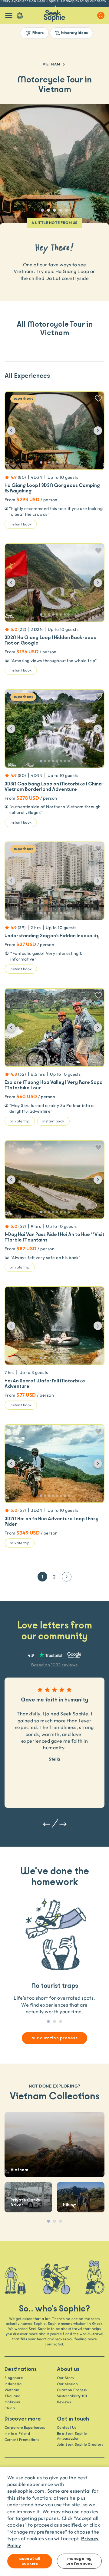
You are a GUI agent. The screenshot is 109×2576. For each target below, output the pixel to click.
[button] (16, 431)
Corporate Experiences (25, 2427)
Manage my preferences (79, 2561)
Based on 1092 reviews (54, 1665)
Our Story (66, 2378)
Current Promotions (22, 2439)
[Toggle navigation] (9, 15)
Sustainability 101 (72, 2396)
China (10, 2408)
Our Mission (67, 2384)
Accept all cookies (30, 2561)
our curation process (55, 2038)
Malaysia (12, 2402)
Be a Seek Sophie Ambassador (72, 2436)
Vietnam (51, 64)
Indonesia (13, 2384)
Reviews (64, 2402)
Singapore (14, 2378)
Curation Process (72, 2390)
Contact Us (67, 2427)
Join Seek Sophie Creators (80, 2444)
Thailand (13, 2396)
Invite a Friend (17, 2433)
